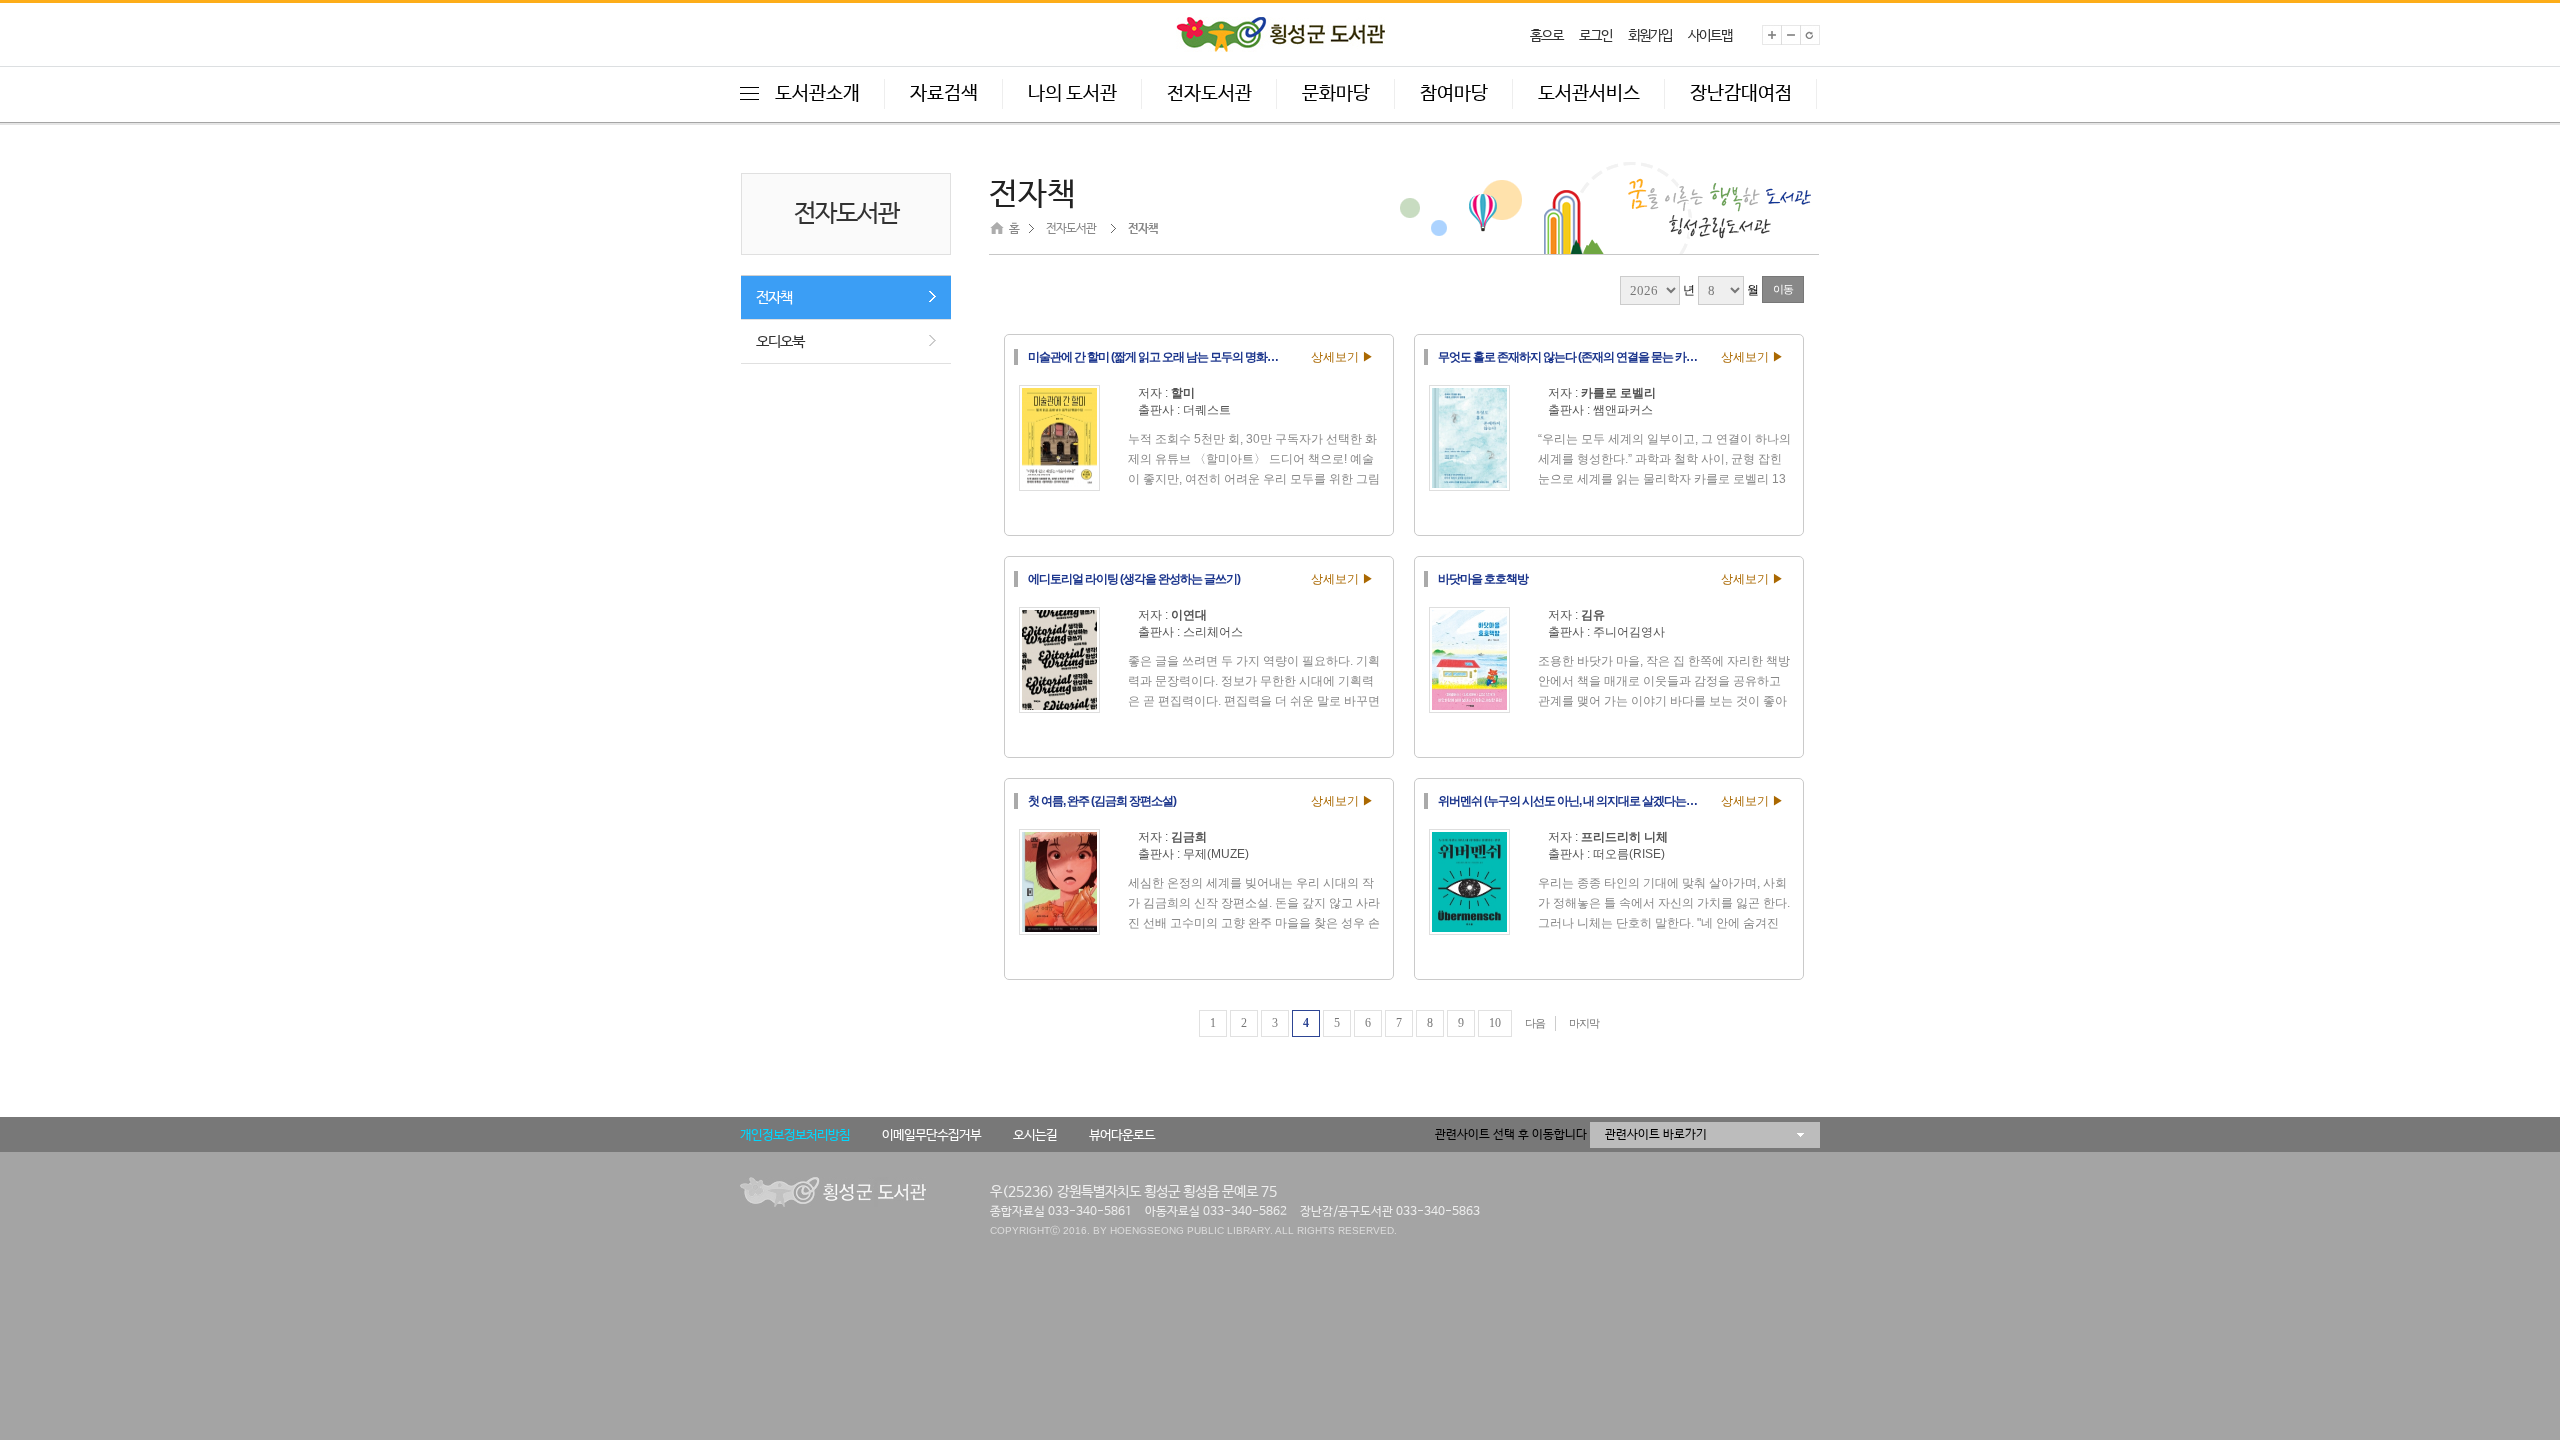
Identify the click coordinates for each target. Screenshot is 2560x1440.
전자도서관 (1209, 94)
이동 (1783, 289)
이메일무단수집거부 (931, 1135)
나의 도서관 (1072, 94)
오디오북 (780, 341)
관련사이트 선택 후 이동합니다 (1511, 1135)
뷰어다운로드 (1122, 1135)
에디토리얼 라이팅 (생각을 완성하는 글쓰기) (1134, 579)
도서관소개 (817, 94)
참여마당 (1454, 94)
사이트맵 (1710, 36)
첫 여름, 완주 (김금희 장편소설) (1102, 801)
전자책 (774, 297)
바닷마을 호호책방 (1483, 579)
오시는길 (1035, 1135)
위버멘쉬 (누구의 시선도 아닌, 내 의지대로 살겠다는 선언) (1573, 801)
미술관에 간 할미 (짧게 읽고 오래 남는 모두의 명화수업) (1160, 357)
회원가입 (1650, 36)
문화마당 (1336, 94)
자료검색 (944, 94)
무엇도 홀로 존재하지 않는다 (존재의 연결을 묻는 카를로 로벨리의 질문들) (1573, 357)
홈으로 (1546, 36)
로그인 (1595, 36)
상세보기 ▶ (1342, 357)
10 (1495, 1023)
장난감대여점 (1741, 94)
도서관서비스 (1589, 94)
